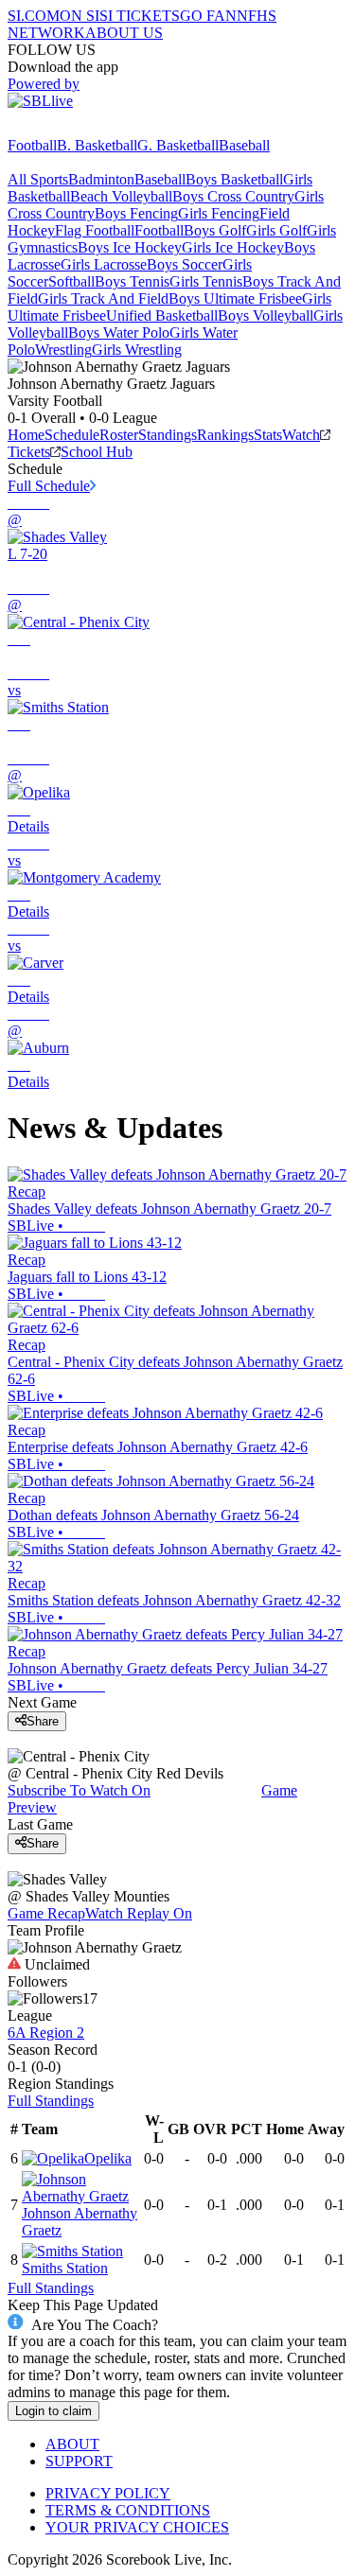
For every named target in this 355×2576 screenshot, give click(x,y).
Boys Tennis (132, 281)
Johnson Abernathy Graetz (80, 2222)
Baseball (244, 145)
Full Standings (51, 2101)
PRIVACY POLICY (108, 2493)
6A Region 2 (46, 2033)
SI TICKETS (140, 16)
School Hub (97, 452)
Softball (71, 281)
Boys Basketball (234, 179)
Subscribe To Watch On (79, 1790)
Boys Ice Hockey (130, 247)
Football (32, 145)
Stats (268, 435)
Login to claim (53, 2411)
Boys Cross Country (233, 196)
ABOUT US (124, 33)
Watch (301, 435)
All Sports (38, 179)
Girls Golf (276, 230)
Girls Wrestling (137, 350)
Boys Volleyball (266, 315)
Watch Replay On (139, 1913)
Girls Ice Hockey (233, 247)
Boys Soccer (185, 264)
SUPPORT (79, 2461)
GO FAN (208, 16)
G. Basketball (178, 145)
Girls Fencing (219, 213)
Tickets (29, 452)
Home (26, 435)
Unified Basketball (162, 315)
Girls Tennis (206, 281)
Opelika (108, 2158)
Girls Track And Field (103, 298)
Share (43, 1721)
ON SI (80, 16)
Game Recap (46, 1913)
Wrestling (63, 350)
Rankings (225, 435)
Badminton (101, 179)
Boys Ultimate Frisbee (235, 298)
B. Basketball (97, 145)
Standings (168, 435)
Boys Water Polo (119, 333)
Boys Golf (215, 230)
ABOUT (72, 2444)
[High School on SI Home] (80, 128)
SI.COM (34, 16)
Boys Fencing (136, 213)
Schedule (72, 435)
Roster (119, 435)
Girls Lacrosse (104, 264)
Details (28, 826)
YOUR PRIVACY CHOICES (137, 2527)
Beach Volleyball (121, 196)
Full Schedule (49, 486)
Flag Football (95, 230)
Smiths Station (65, 2268)
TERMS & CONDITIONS (128, 2510)
